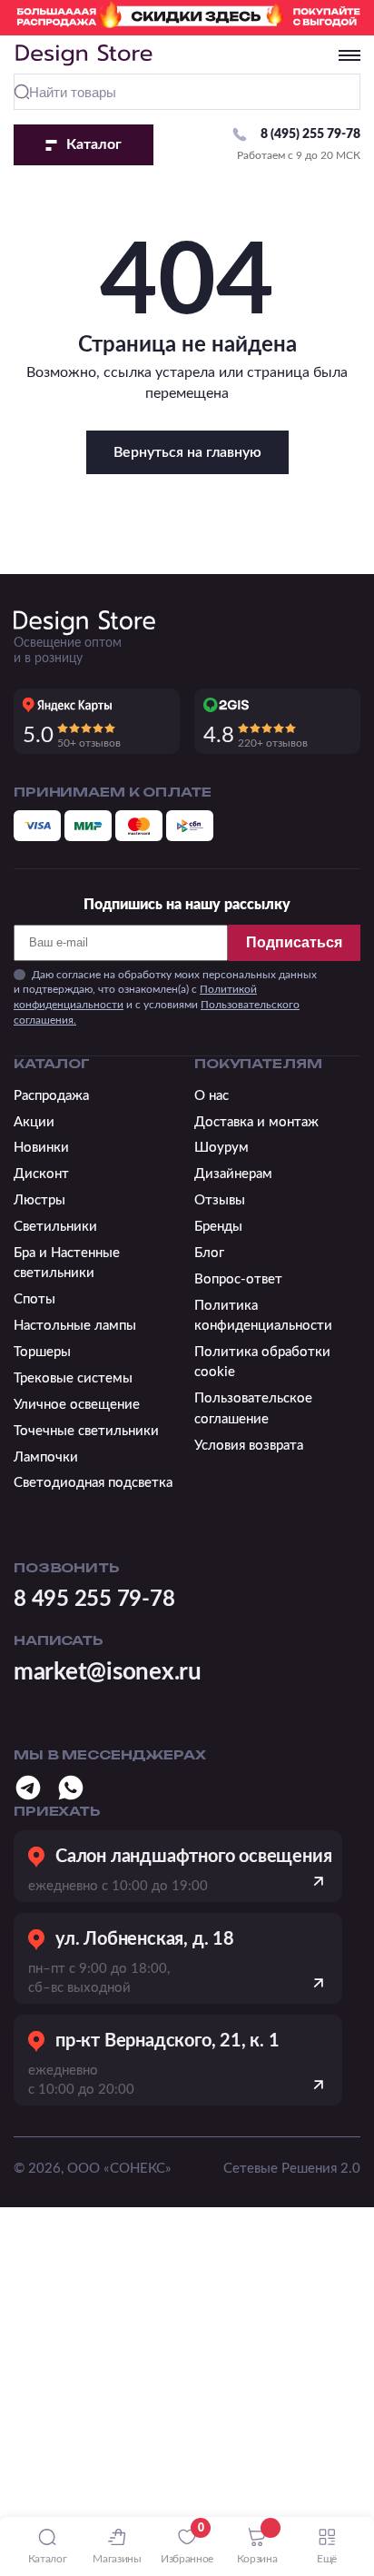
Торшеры (42, 1352)
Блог (209, 1253)
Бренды (218, 1227)
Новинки (41, 1148)
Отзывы (220, 1200)
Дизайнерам (233, 1174)
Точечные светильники (86, 1431)
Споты (34, 1299)
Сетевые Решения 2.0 (292, 2169)
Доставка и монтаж (256, 1122)
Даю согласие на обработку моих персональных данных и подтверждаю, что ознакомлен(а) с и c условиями (165, 997)
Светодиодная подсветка (93, 1483)
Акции (34, 1122)
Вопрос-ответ (238, 1279)
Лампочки (46, 1457)
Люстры (39, 1200)
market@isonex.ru (108, 1672)
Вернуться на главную (187, 452)
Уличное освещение (77, 1405)
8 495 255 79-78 (94, 1600)
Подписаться (294, 942)
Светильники (55, 1227)
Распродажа (51, 1096)
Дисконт (41, 1174)
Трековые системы (73, 1378)
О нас (212, 1096)
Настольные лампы (75, 1326)
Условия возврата (249, 1446)
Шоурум (221, 1148)
